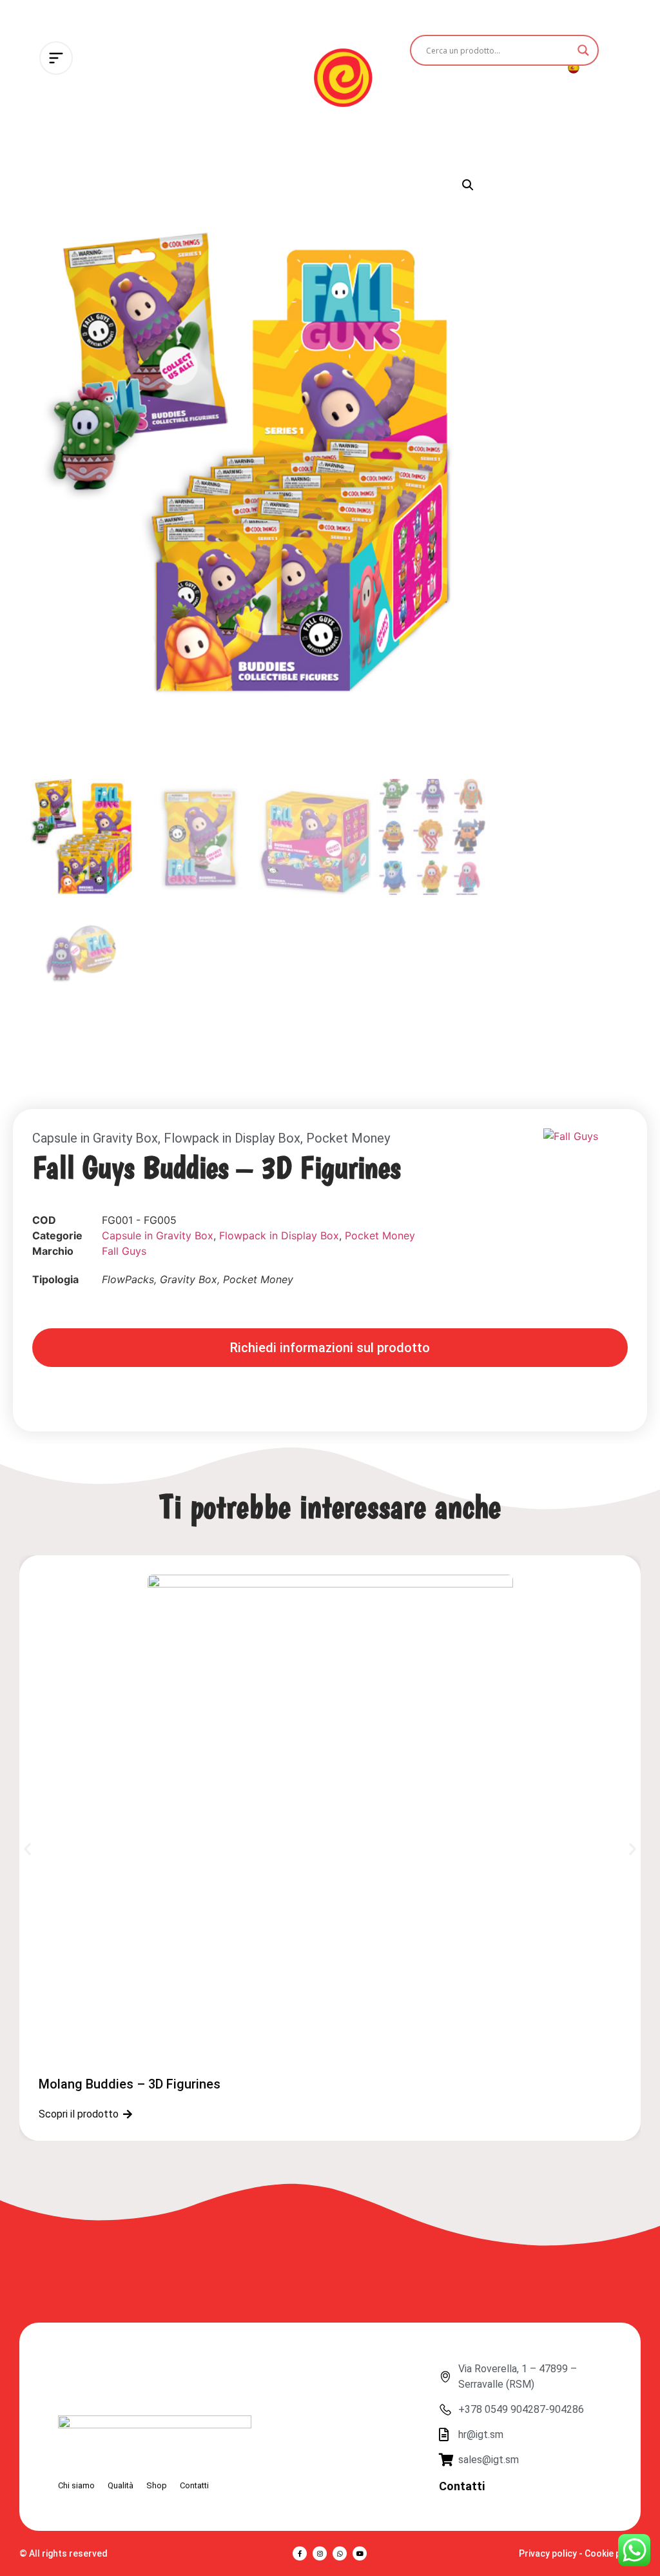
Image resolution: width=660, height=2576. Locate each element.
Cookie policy (613, 2553)
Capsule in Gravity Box (95, 1138)
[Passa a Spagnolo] (573, 67)
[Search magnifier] (583, 50)
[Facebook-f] (300, 2553)
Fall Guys (124, 1251)
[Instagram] (320, 2553)
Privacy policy (548, 2553)
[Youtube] (360, 2553)
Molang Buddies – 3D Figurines (130, 2084)
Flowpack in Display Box (232, 1138)
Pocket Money (348, 1138)
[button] (468, 185)
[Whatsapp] (340, 2553)
